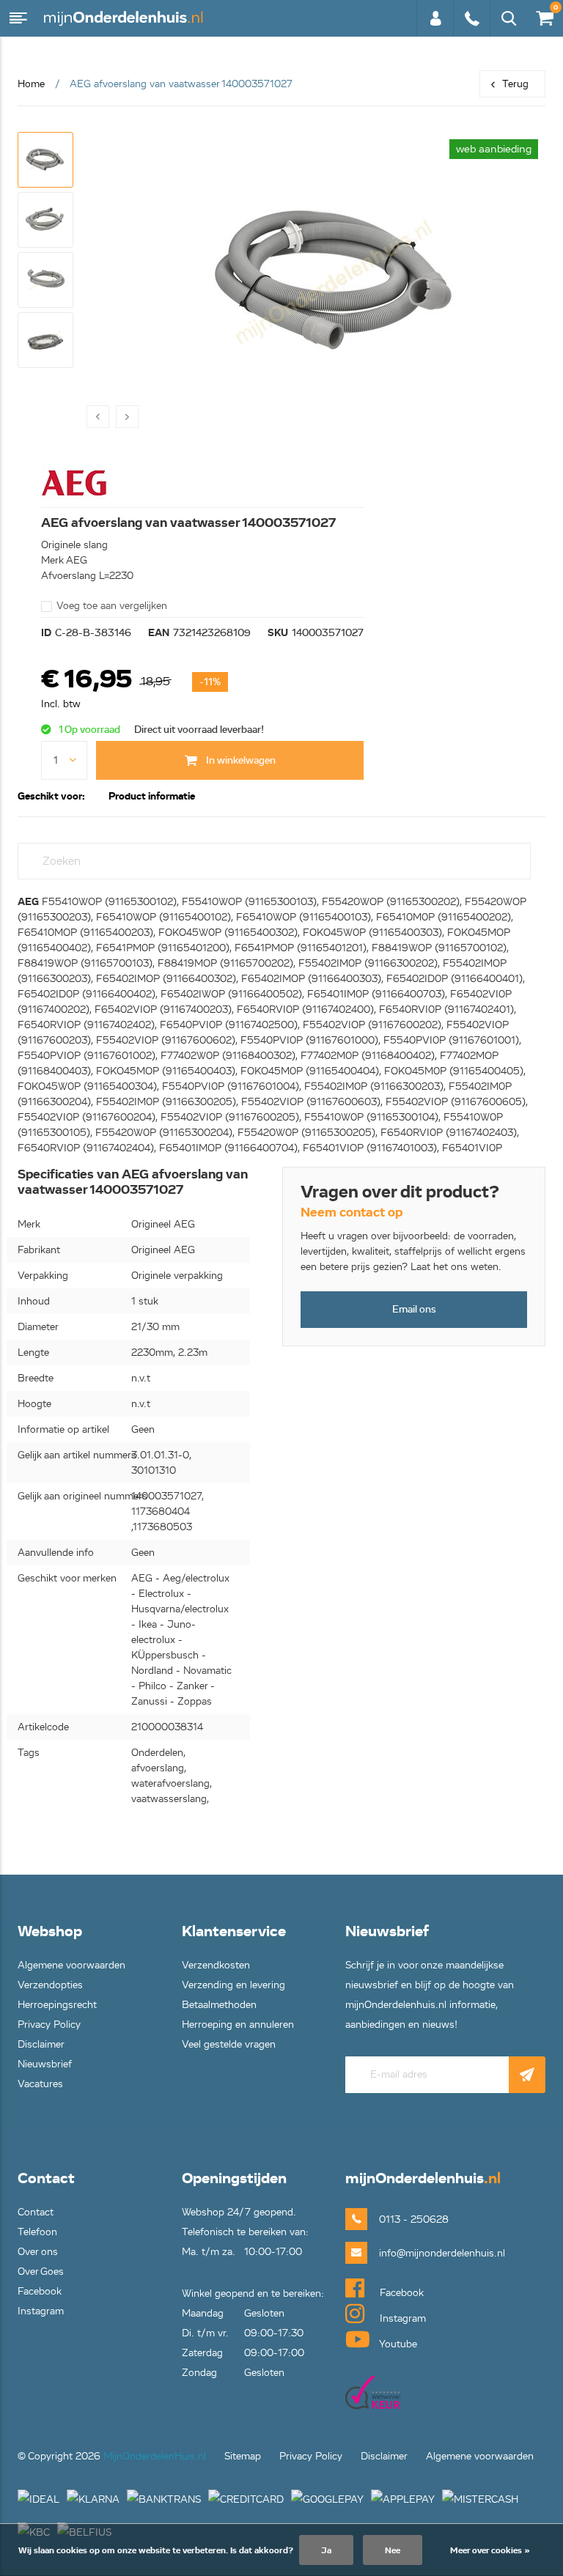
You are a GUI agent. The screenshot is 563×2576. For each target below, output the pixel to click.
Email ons (414, 1309)
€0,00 (542, 16)
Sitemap (243, 2456)
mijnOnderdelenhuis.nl (125, 18)
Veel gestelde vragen (229, 2044)
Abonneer (527, 2075)
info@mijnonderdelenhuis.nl (419, 2253)
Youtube (397, 2344)
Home (31, 84)
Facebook (40, 2291)
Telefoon (37, 2232)
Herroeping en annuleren (238, 2025)
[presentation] (98, 417)
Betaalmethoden (219, 2005)
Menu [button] (18, 18)
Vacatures (40, 2084)
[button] (45, 160)
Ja (326, 2550)
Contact (36, 2212)
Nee (393, 2550)
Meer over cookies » (490, 2550)
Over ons (38, 2252)
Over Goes (41, 2271)
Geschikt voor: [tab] (51, 796)
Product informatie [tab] (152, 796)
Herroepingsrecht (57, 2005)
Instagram (41, 2311)
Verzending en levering (233, 1985)
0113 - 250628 (471, 26)
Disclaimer (41, 2044)
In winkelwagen (240, 760)
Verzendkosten (216, 1965)
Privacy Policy (49, 2025)
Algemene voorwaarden (71, 1965)
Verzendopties (50, 1985)
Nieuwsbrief (45, 2064)
